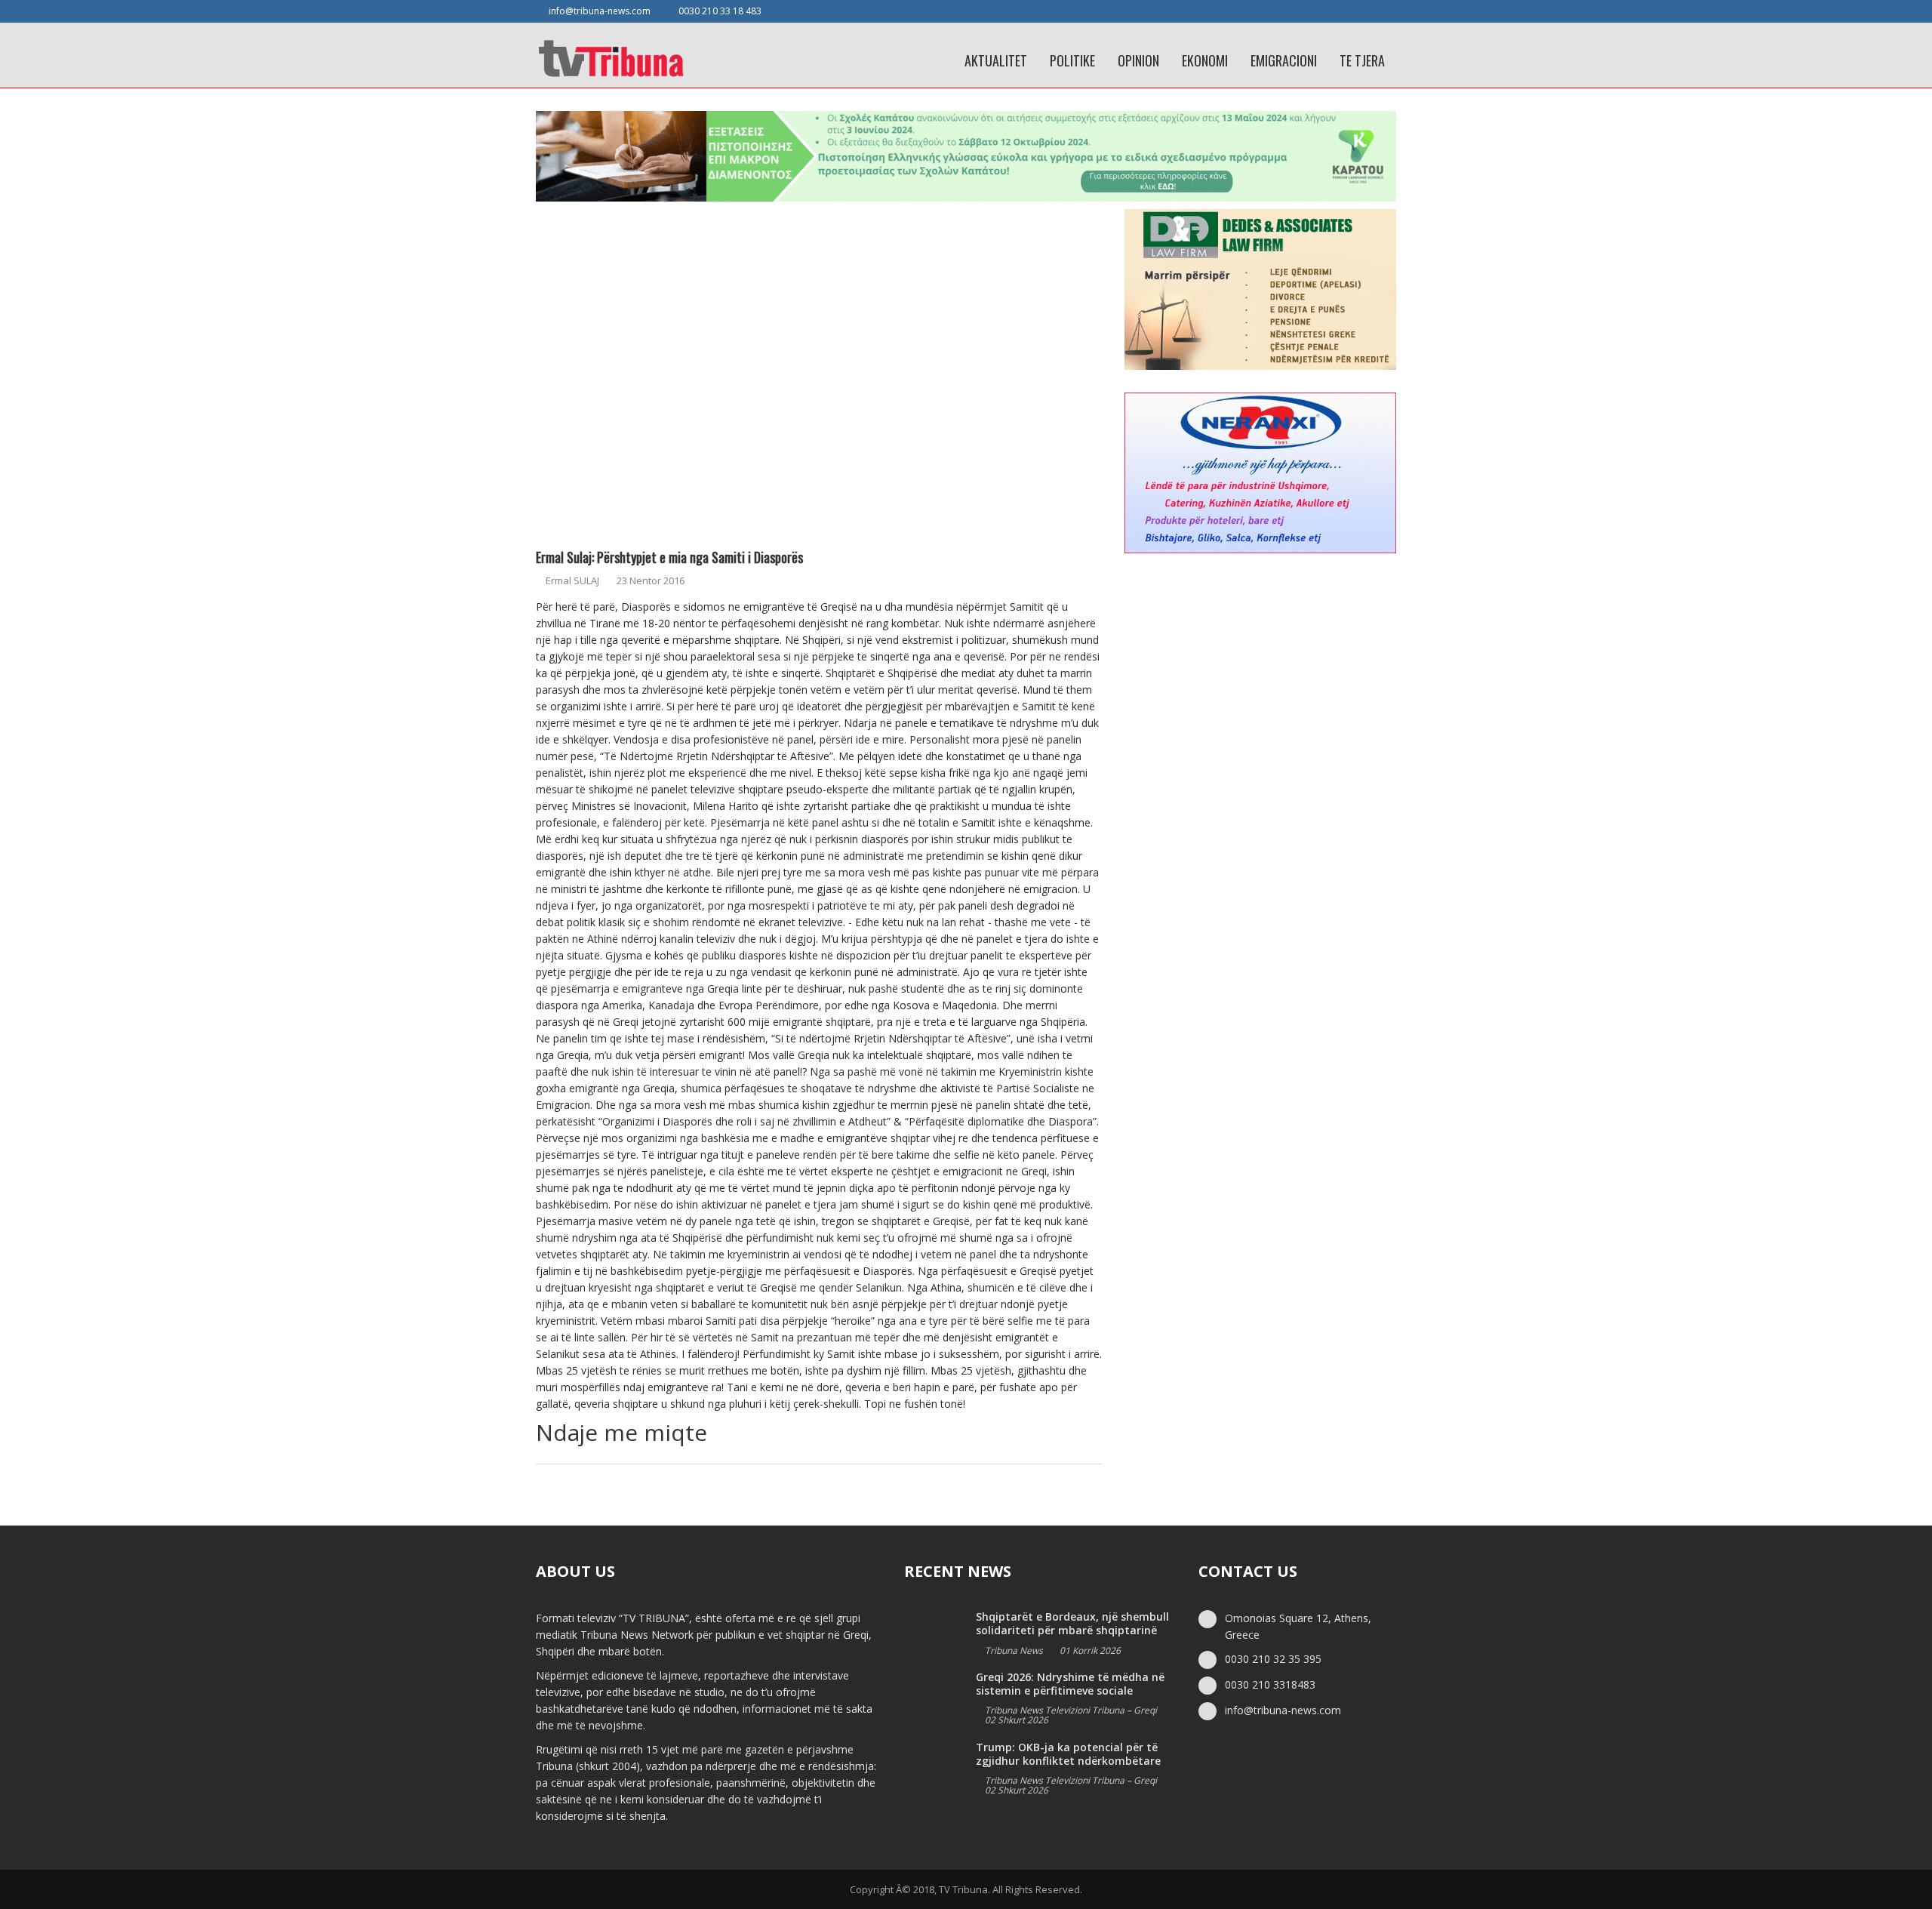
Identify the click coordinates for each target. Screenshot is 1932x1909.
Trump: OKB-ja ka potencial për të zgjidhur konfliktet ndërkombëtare (1068, 1754)
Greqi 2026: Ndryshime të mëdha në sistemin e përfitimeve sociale (1070, 1684)
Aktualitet (996, 60)
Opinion (1138, 60)
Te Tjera (1362, 60)
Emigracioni (1284, 60)
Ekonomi (1205, 60)
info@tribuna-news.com (600, 11)
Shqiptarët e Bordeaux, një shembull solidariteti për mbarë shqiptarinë (1072, 1623)
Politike (1072, 60)
